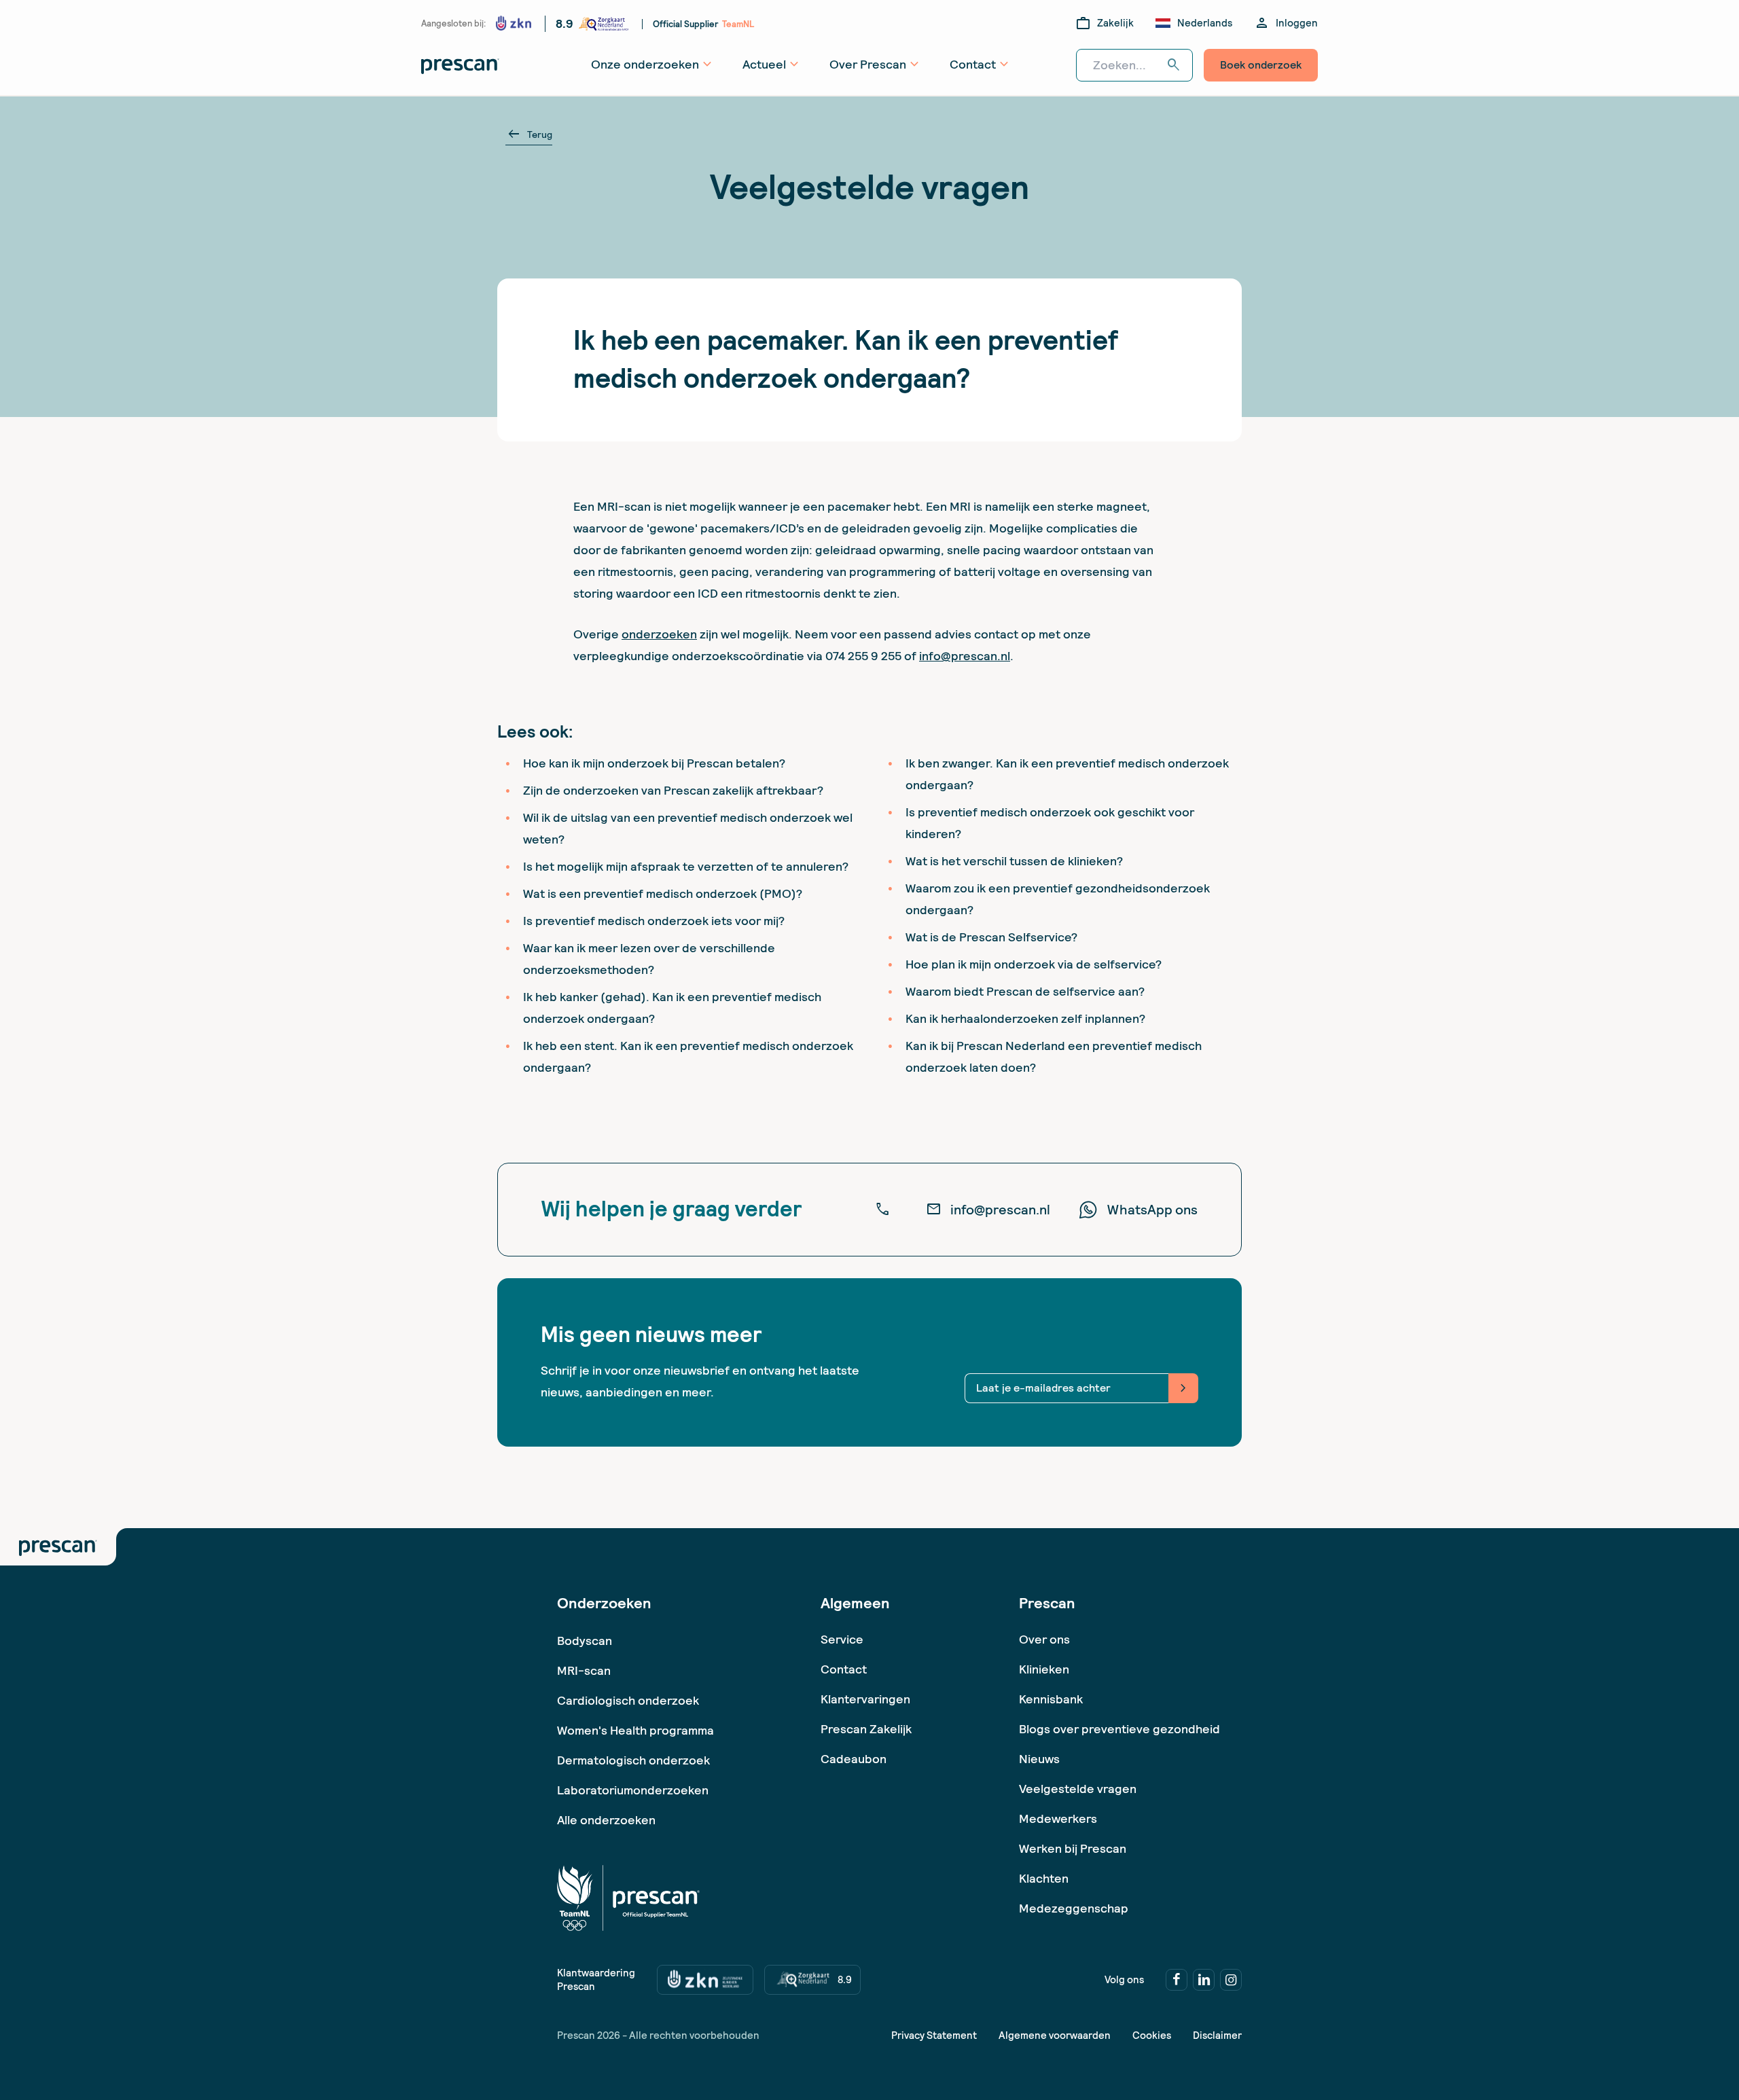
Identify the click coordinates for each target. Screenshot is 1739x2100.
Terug (529, 134)
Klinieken (1044, 1669)
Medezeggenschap (1074, 1908)
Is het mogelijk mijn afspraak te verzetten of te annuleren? (686, 866)
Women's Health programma (635, 1730)
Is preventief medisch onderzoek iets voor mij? (654, 921)
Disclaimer (1217, 2035)
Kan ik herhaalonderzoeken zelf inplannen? (1025, 1018)
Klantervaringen (865, 1699)
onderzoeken (659, 634)
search (1174, 65)
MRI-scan (584, 1670)
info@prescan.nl (965, 656)
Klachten (1044, 1878)
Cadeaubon (854, 1759)
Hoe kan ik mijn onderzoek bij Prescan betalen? (654, 763)
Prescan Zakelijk (866, 1729)
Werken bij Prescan (1073, 1848)
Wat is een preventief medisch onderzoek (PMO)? (663, 893)
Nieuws (1039, 1759)
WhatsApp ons (1152, 1210)
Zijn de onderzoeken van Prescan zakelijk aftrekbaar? (673, 790)
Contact (844, 1669)
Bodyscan (585, 1641)
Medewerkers (1058, 1818)
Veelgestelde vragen (1078, 1789)
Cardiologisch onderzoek (628, 1700)
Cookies (1152, 2035)
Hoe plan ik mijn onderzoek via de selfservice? (1034, 964)
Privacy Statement (934, 2035)
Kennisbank (1051, 1699)
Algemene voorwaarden (1055, 2035)
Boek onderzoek (1261, 65)
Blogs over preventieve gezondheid (1119, 1729)
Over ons (1044, 1639)
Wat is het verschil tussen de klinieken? (1014, 861)
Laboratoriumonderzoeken (633, 1790)
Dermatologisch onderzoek (633, 1760)
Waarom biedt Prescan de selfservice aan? (1025, 991)
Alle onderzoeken (606, 1820)
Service (842, 1639)
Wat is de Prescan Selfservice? (991, 937)
